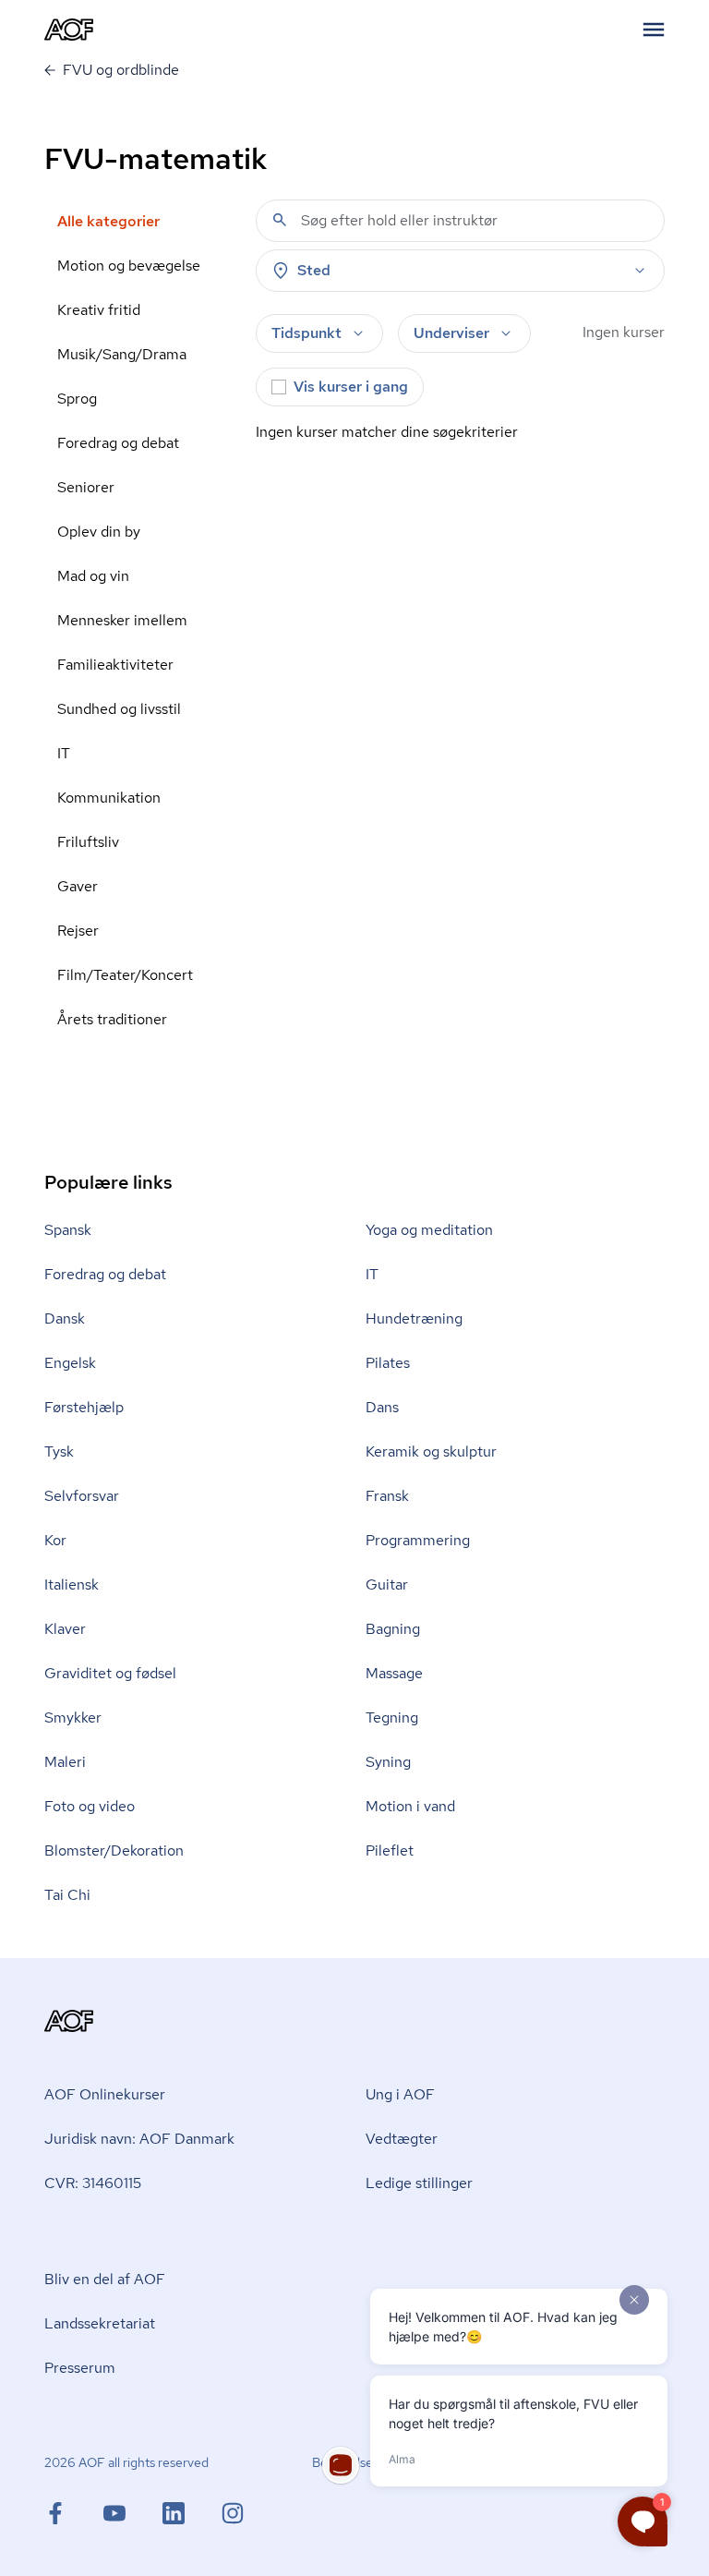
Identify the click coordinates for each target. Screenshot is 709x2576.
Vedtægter (402, 2139)
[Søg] (280, 220)
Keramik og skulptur (431, 1451)
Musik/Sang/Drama (122, 354)
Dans (382, 1407)
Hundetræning (414, 1318)
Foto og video (90, 1806)
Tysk (59, 1451)
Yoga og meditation (429, 1230)
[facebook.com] (74, 2513)
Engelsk (70, 1363)
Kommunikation (109, 798)
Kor (55, 1540)
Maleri (65, 1762)
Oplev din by (99, 532)
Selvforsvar (82, 1496)
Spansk (68, 1230)
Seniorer (86, 487)
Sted (314, 270)
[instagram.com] (233, 2513)
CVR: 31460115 (93, 2183)
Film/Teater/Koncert (125, 975)
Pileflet (390, 1850)
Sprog (77, 399)
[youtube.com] (133, 2513)
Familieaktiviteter (115, 665)
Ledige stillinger (419, 2183)
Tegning (392, 1717)
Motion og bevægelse (129, 266)
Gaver (78, 886)
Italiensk (72, 1584)
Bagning (393, 1629)
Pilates (388, 1363)
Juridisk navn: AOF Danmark (139, 2139)
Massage (394, 1673)
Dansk (65, 1318)
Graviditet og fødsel (110, 1673)
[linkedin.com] (192, 2513)
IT (64, 753)
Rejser (78, 931)
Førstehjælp (84, 1407)
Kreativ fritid (99, 310)
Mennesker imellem (122, 620)
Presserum (80, 2368)
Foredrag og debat (118, 443)
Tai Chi (67, 1895)
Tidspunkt (306, 333)
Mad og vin (93, 576)
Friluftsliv (88, 842)
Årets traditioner (112, 1019)
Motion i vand (410, 1806)
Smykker (73, 1717)
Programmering (418, 1540)
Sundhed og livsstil (119, 709)
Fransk (387, 1496)
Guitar (387, 1584)
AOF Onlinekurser (105, 2094)
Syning (388, 1762)
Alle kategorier (108, 221)
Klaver (65, 1629)
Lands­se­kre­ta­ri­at (100, 2323)
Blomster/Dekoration (114, 1850)
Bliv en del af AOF (105, 2279)
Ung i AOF (400, 2094)
